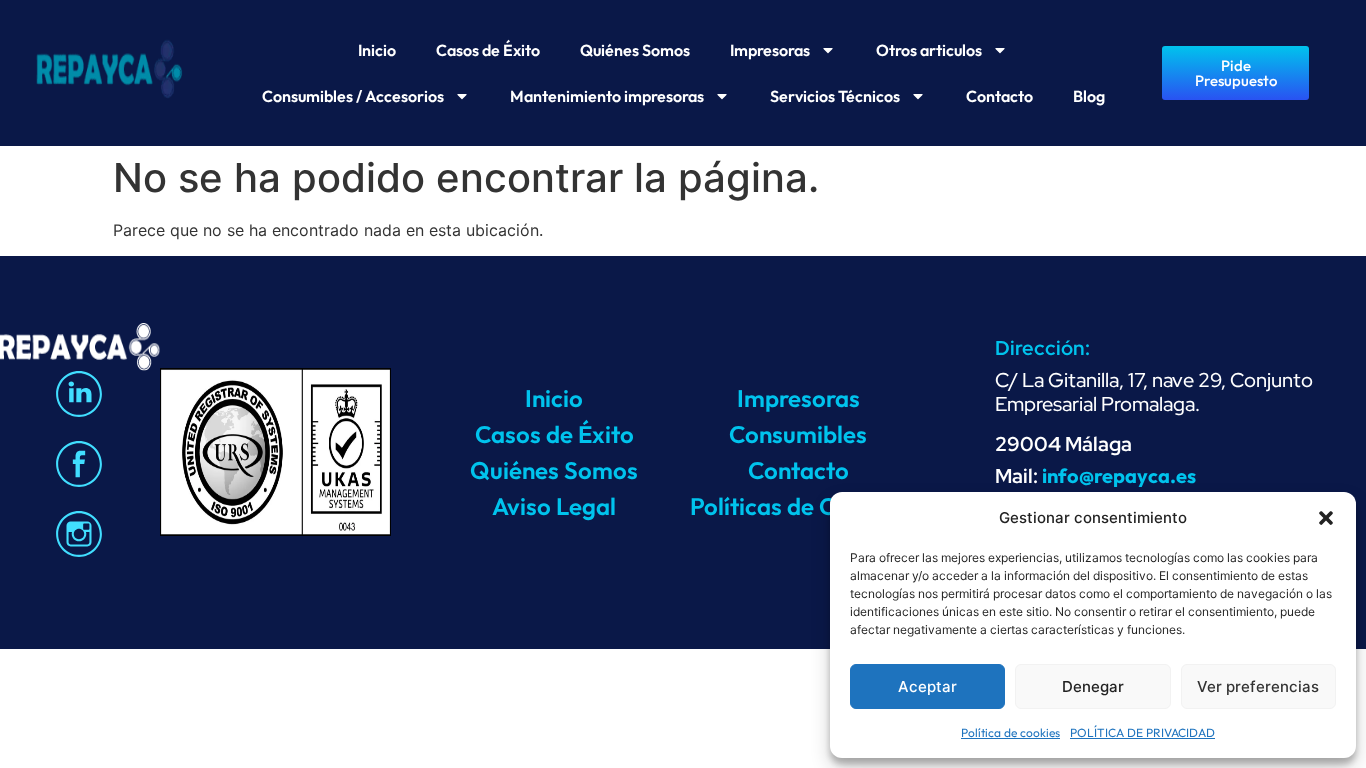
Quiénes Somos (635, 50)
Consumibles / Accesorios (353, 96)
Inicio (377, 50)
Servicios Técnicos (835, 96)
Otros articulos (929, 50)
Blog (1089, 96)
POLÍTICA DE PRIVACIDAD (1142, 732)
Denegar (1093, 686)
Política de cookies (1010, 732)
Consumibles (798, 434)
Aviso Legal (554, 506)
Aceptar (927, 686)
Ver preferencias (1258, 686)
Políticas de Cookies (798, 506)
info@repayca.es (1119, 475)
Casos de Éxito (488, 50)
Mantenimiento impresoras (607, 96)
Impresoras (770, 50)
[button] (1326, 518)
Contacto (999, 96)
